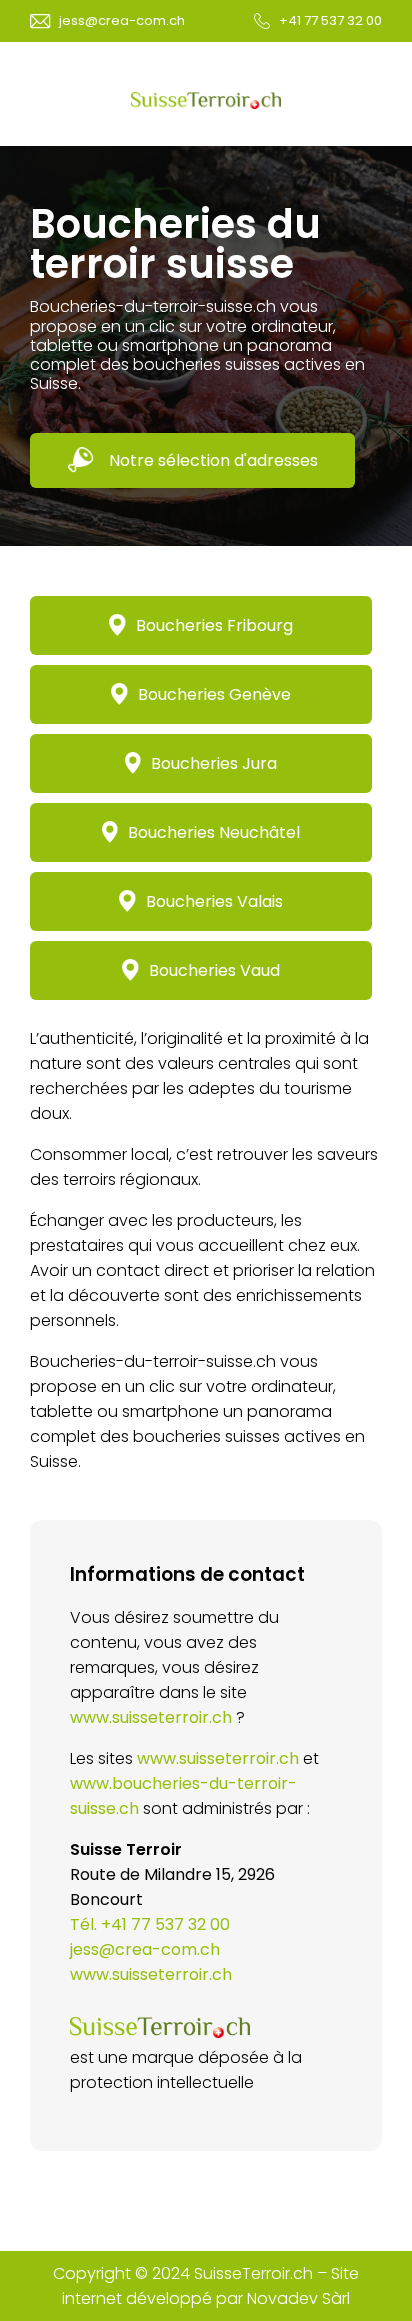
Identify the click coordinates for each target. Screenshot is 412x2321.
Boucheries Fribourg (214, 625)
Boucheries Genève (214, 694)
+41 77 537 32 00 (330, 20)
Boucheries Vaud (214, 970)
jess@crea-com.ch (122, 20)
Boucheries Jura (214, 763)
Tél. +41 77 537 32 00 (150, 1924)
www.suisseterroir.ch (151, 1717)
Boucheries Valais (214, 901)
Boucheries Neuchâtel (214, 832)
